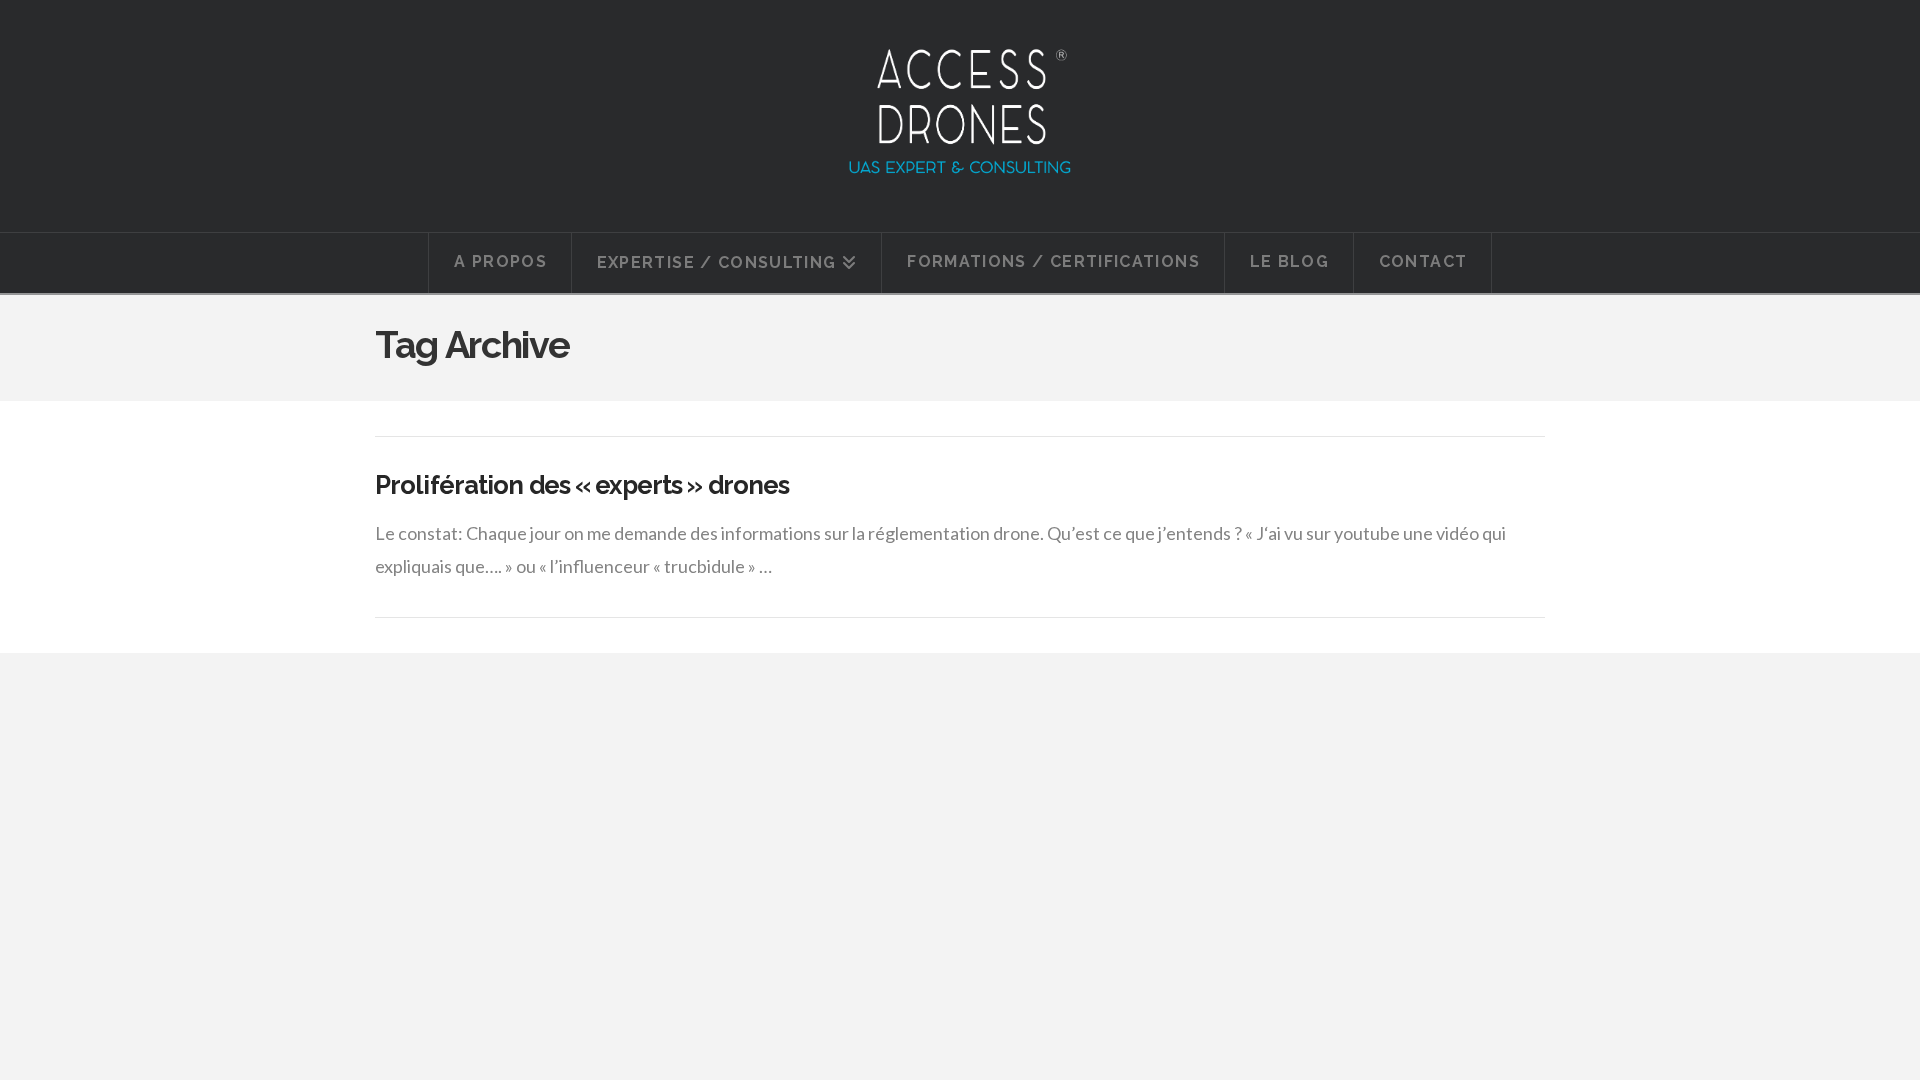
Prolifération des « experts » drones (582, 485)
